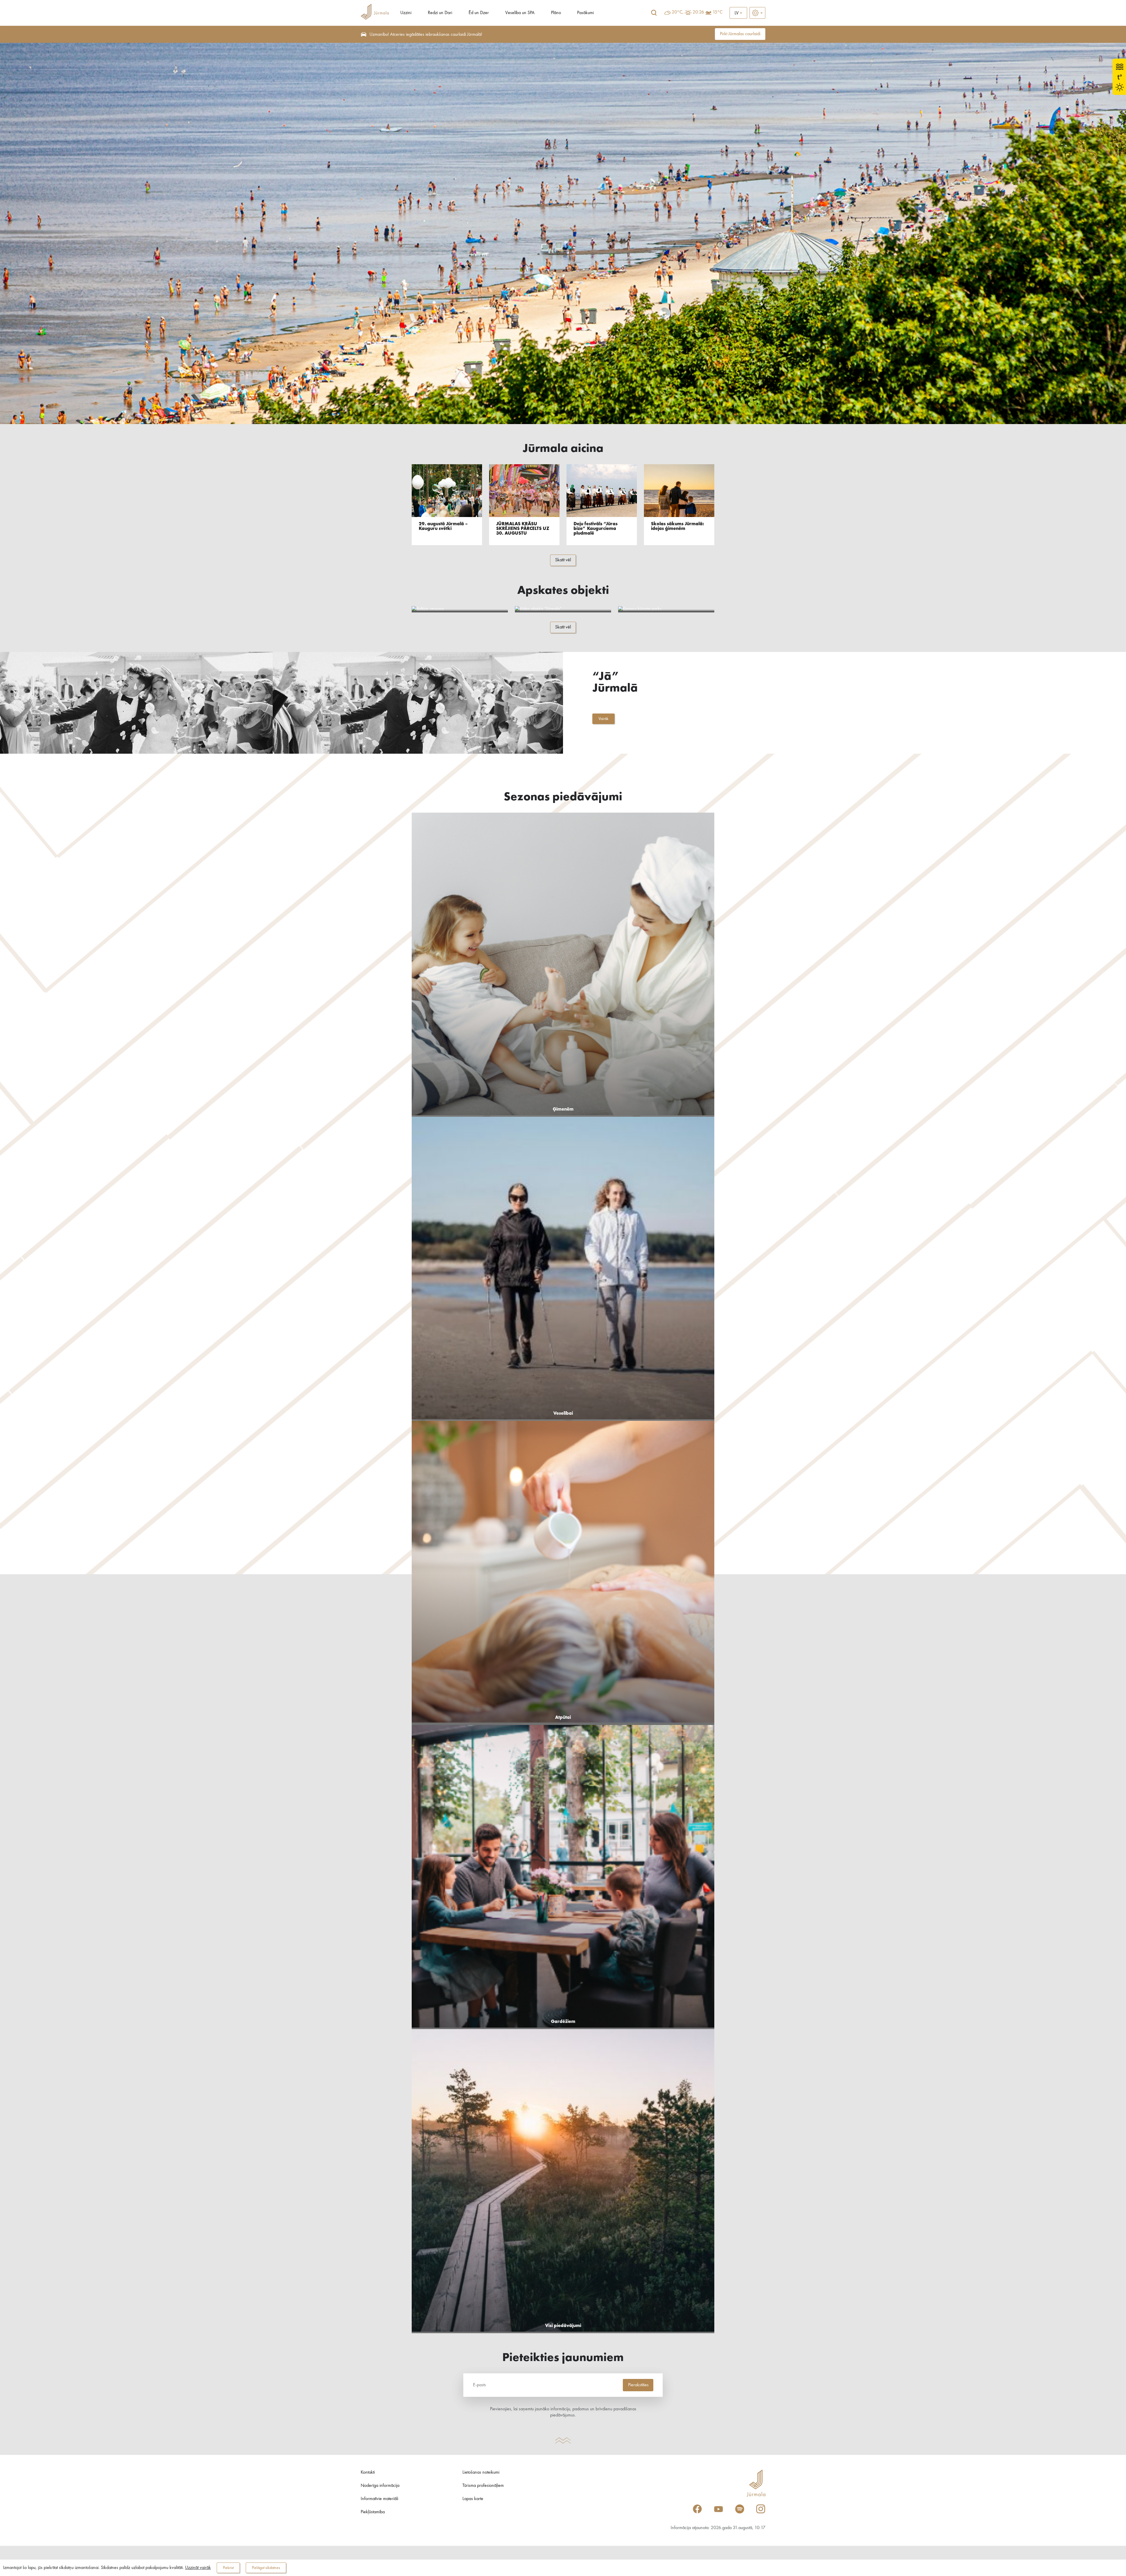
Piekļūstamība (373, 2512)
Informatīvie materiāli (379, 2499)
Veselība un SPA (520, 13)
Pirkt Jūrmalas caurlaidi (740, 34)
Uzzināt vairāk (198, 2568)
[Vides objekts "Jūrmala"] (563, 609)
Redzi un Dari (440, 13)
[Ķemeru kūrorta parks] (666, 609)
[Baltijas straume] (460, 609)
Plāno (556, 13)
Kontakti (368, 2472)
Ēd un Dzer (479, 13)
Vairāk (603, 719)
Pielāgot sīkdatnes (266, 2568)
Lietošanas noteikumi (481, 2472)
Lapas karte (473, 2499)
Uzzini (406, 13)
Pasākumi (585, 13)
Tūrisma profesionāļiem (483, 2486)
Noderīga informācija (380, 2486)
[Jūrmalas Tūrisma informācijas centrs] (375, 13)
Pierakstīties (638, 2385)
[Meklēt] (654, 13)
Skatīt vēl (563, 560)
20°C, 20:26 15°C (697, 12)
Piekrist (228, 2568)
